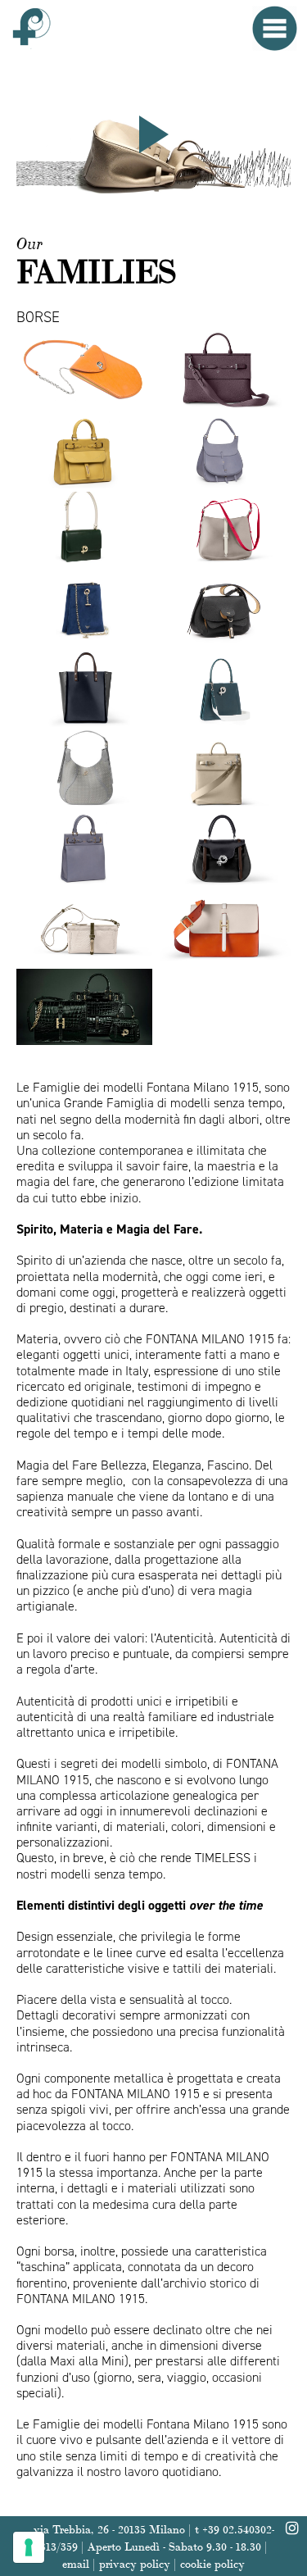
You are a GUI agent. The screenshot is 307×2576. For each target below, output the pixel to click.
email (76, 2563)
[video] (153, 134)
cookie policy (212, 2563)
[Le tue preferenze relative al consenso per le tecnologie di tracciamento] (29, 2547)
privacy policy (135, 2563)
